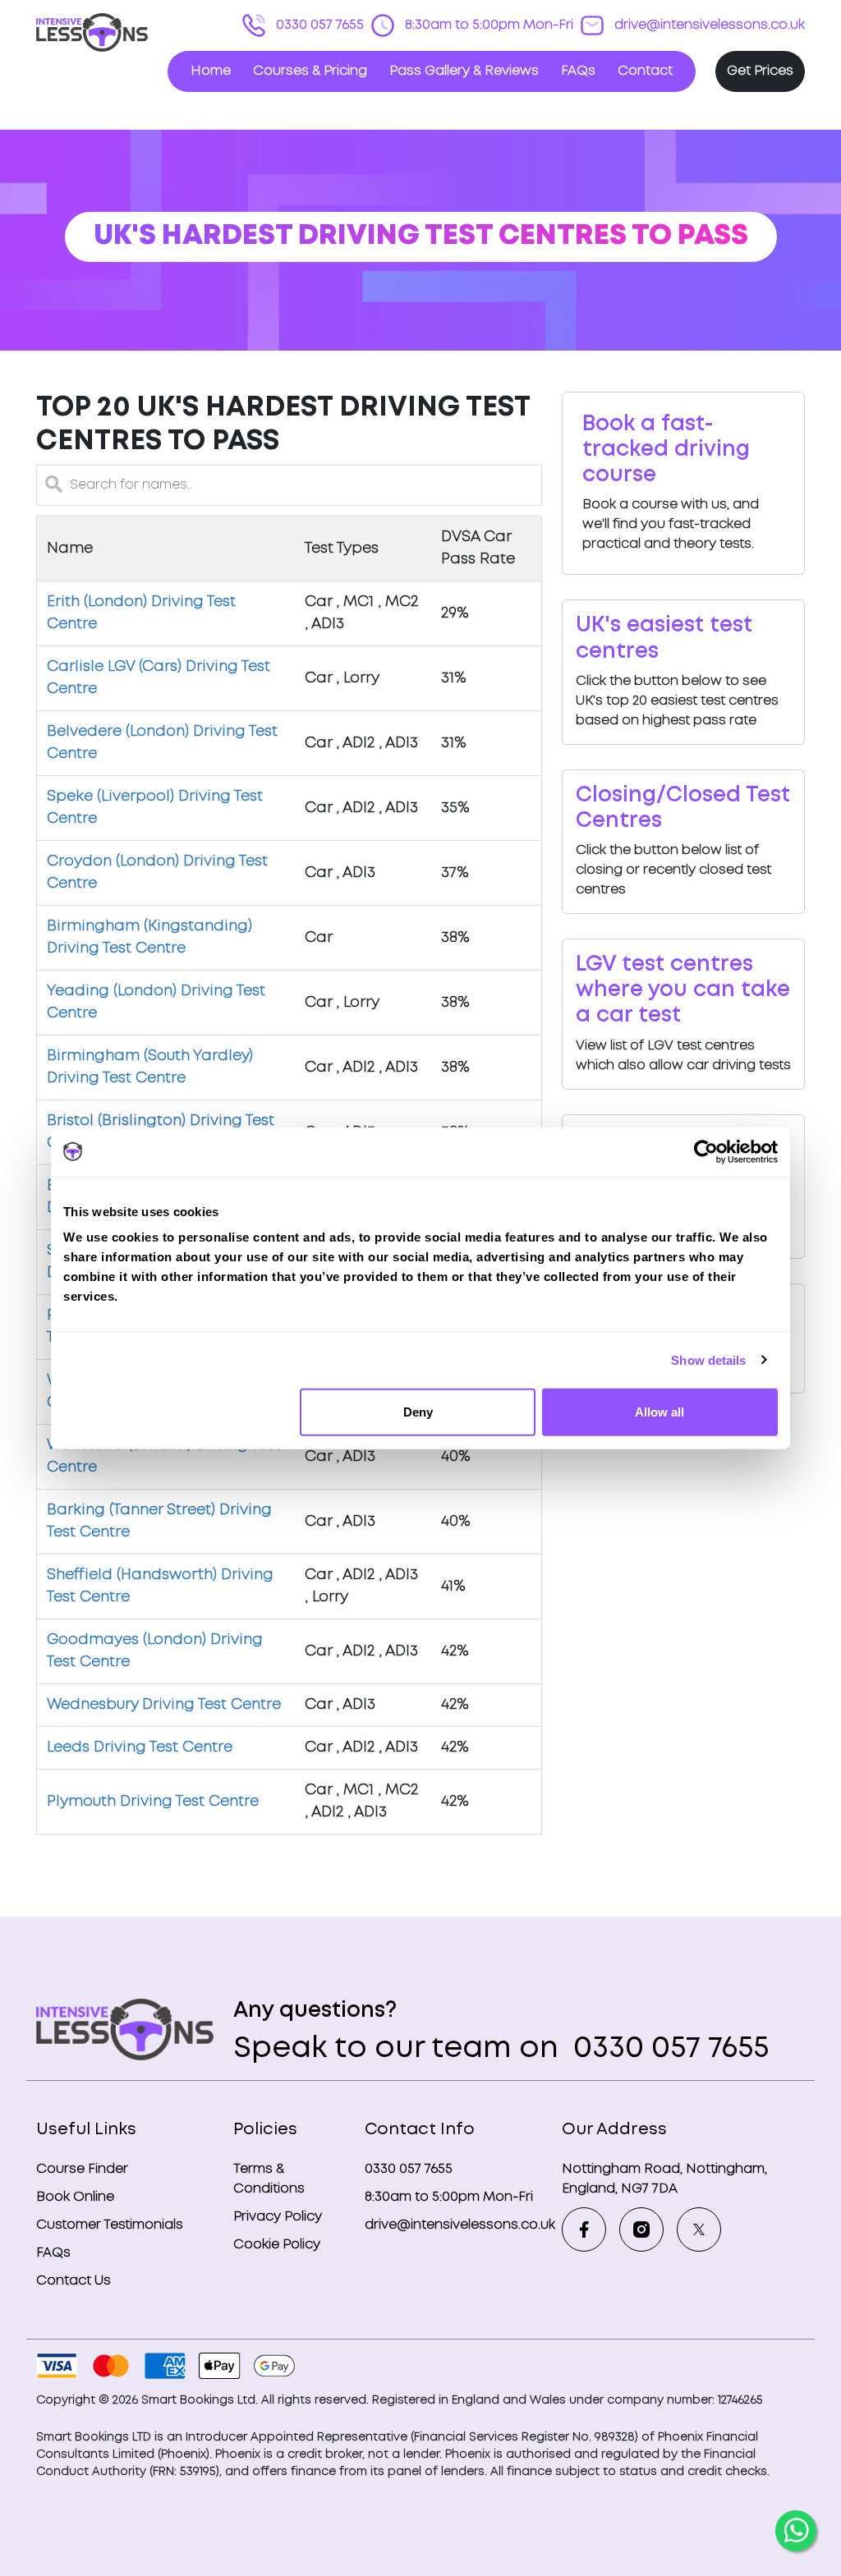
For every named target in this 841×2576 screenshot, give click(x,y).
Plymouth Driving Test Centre (153, 1802)
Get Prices (760, 71)
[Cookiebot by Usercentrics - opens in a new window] (706, 1151)
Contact (645, 71)
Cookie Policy (277, 2245)
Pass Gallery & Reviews (464, 71)
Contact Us (74, 2281)
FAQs (578, 71)
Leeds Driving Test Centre (140, 1747)
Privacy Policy (278, 2217)
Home (211, 71)
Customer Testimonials (110, 2225)
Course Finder (82, 2169)
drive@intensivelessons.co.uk (708, 25)
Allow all (659, 1412)
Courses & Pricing (310, 71)
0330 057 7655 (318, 25)
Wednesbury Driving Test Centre (164, 1705)
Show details (708, 1359)
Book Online (75, 2197)
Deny (418, 1412)
